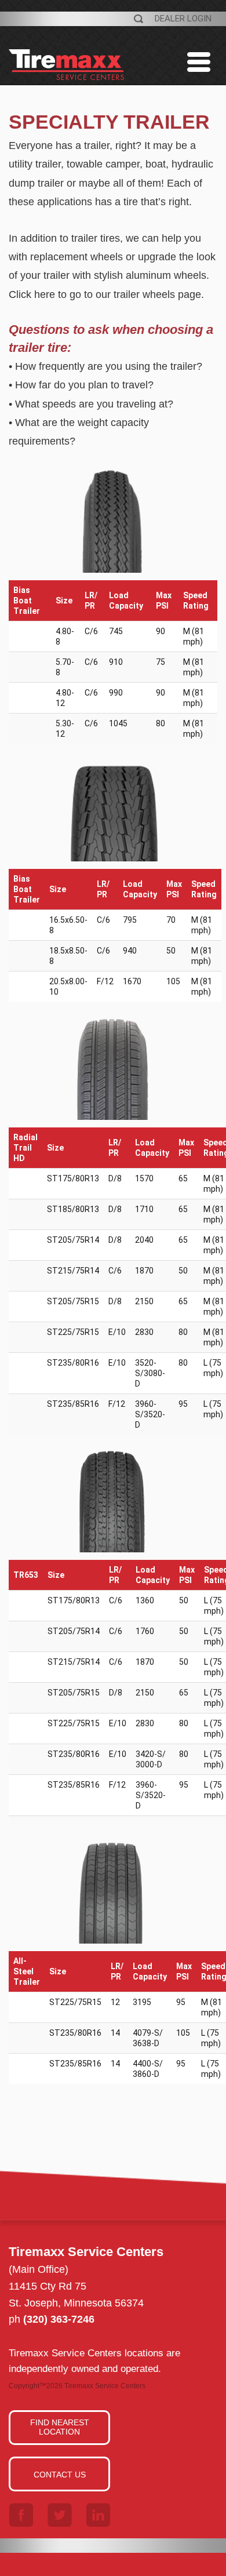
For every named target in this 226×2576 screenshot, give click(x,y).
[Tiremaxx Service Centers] (67, 79)
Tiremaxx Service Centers (105, 2386)
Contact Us (60, 2475)
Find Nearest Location (60, 2427)
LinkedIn (99, 2515)
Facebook (21, 2515)
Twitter (60, 2515)
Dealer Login (183, 19)
